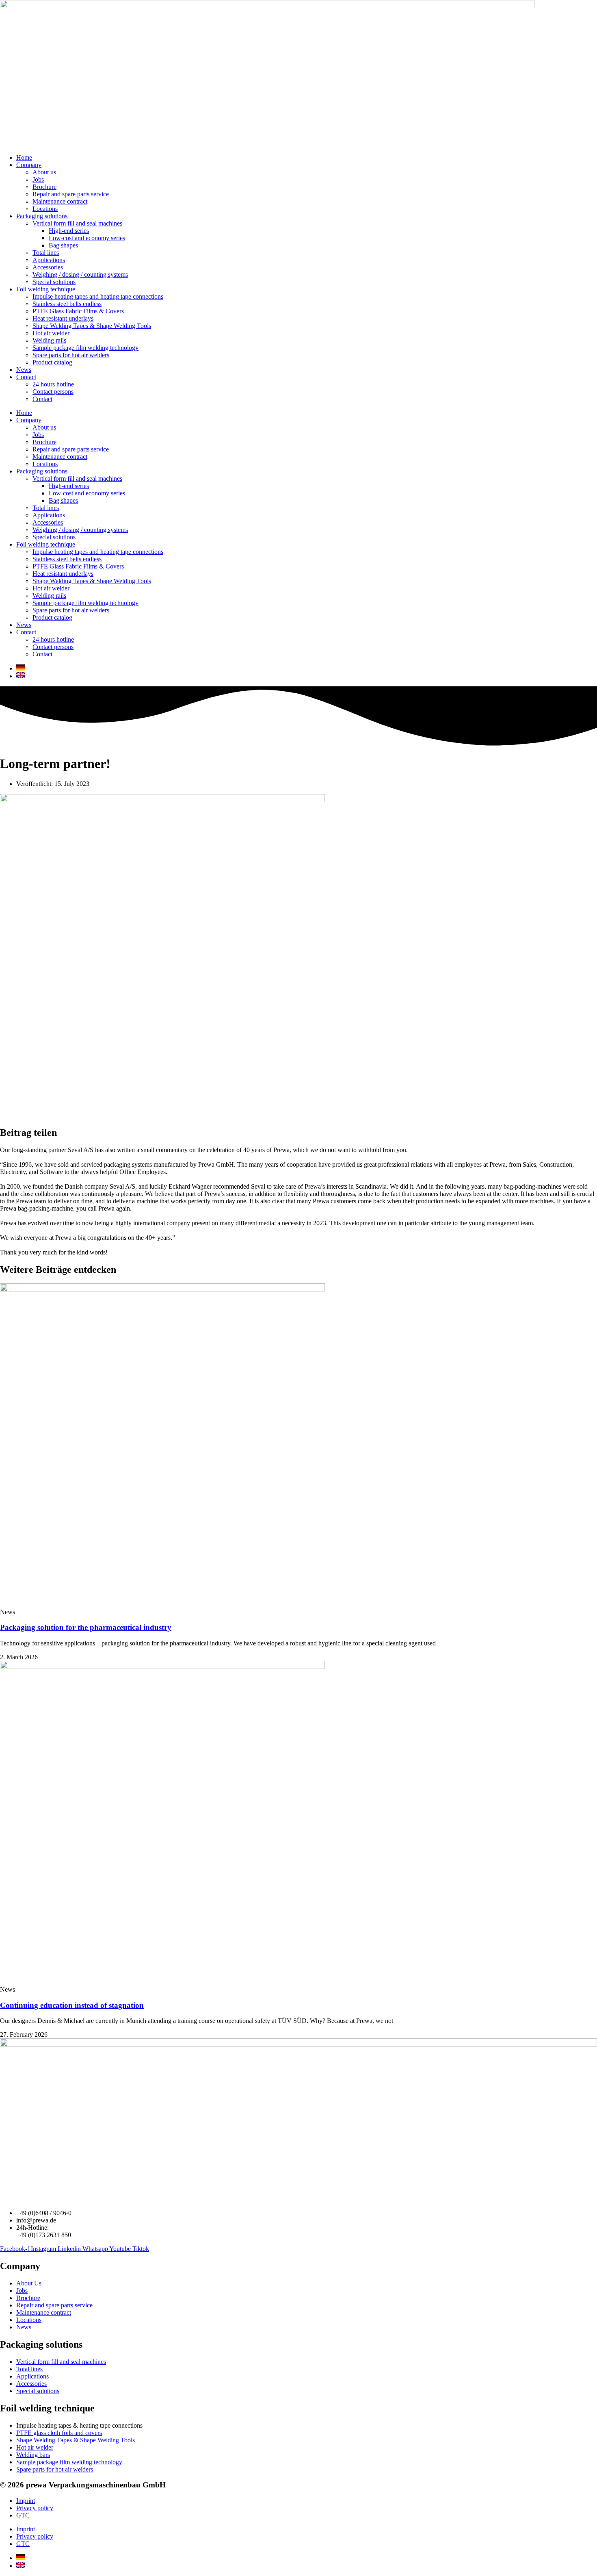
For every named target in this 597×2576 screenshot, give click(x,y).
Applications (49, 260)
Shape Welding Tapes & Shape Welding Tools (92, 326)
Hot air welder (51, 333)
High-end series (69, 231)
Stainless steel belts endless (67, 304)
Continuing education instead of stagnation (72, 2005)
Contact (26, 377)
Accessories (48, 267)
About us (44, 172)
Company (29, 165)
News (24, 370)
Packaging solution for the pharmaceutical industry (86, 1627)
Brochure (44, 187)
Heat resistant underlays (63, 318)
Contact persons (53, 392)
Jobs (38, 179)
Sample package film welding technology (85, 348)
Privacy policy (35, 2508)
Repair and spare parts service (71, 194)
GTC (23, 2515)
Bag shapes (63, 245)
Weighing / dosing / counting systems (80, 275)
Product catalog (52, 362)
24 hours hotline (53, 384)
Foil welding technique (46, 289)
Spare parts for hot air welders (71, 355)
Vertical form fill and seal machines (77, 223)
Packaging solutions (42, 216)
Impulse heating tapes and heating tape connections (98, 296)
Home (24, 157)
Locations (45, 209)
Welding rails (49, 340)
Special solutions (54, 282)
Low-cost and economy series (87, 238)
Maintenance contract (60, 201)
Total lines (46, 253)
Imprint (26, 2501)
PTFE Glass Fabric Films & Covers (78, 311)
